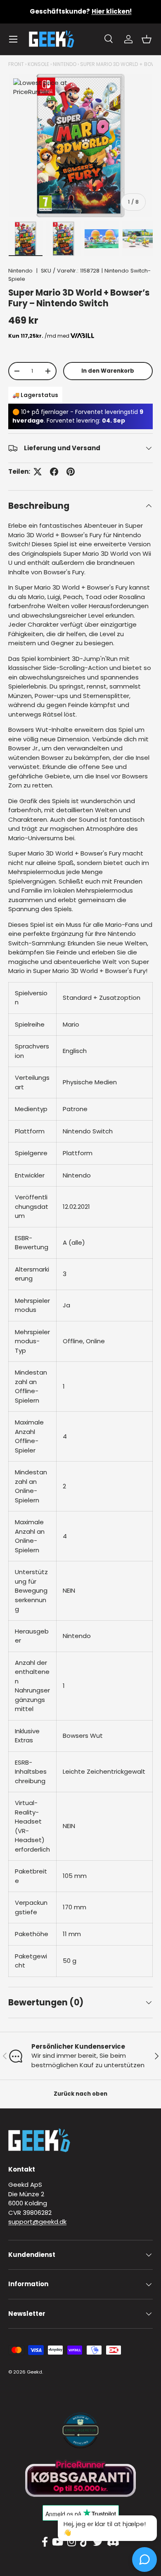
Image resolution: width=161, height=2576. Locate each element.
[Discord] (113, 2542)
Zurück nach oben (80, 2094)
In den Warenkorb (108, 371)
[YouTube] (58, 2542)
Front (16, 64)
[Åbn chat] (144, 2560)
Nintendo (65, 64)
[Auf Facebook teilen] (54, 472)
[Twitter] (98, 2542)
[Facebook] (45, 2542)
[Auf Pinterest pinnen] (71, 472)
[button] (147, 39)
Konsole (38, 64)
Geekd (34, 2372)
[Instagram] (72, 2542)
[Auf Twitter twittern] (38, 472)
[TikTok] (84, 2542)
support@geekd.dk (37, 2222)
